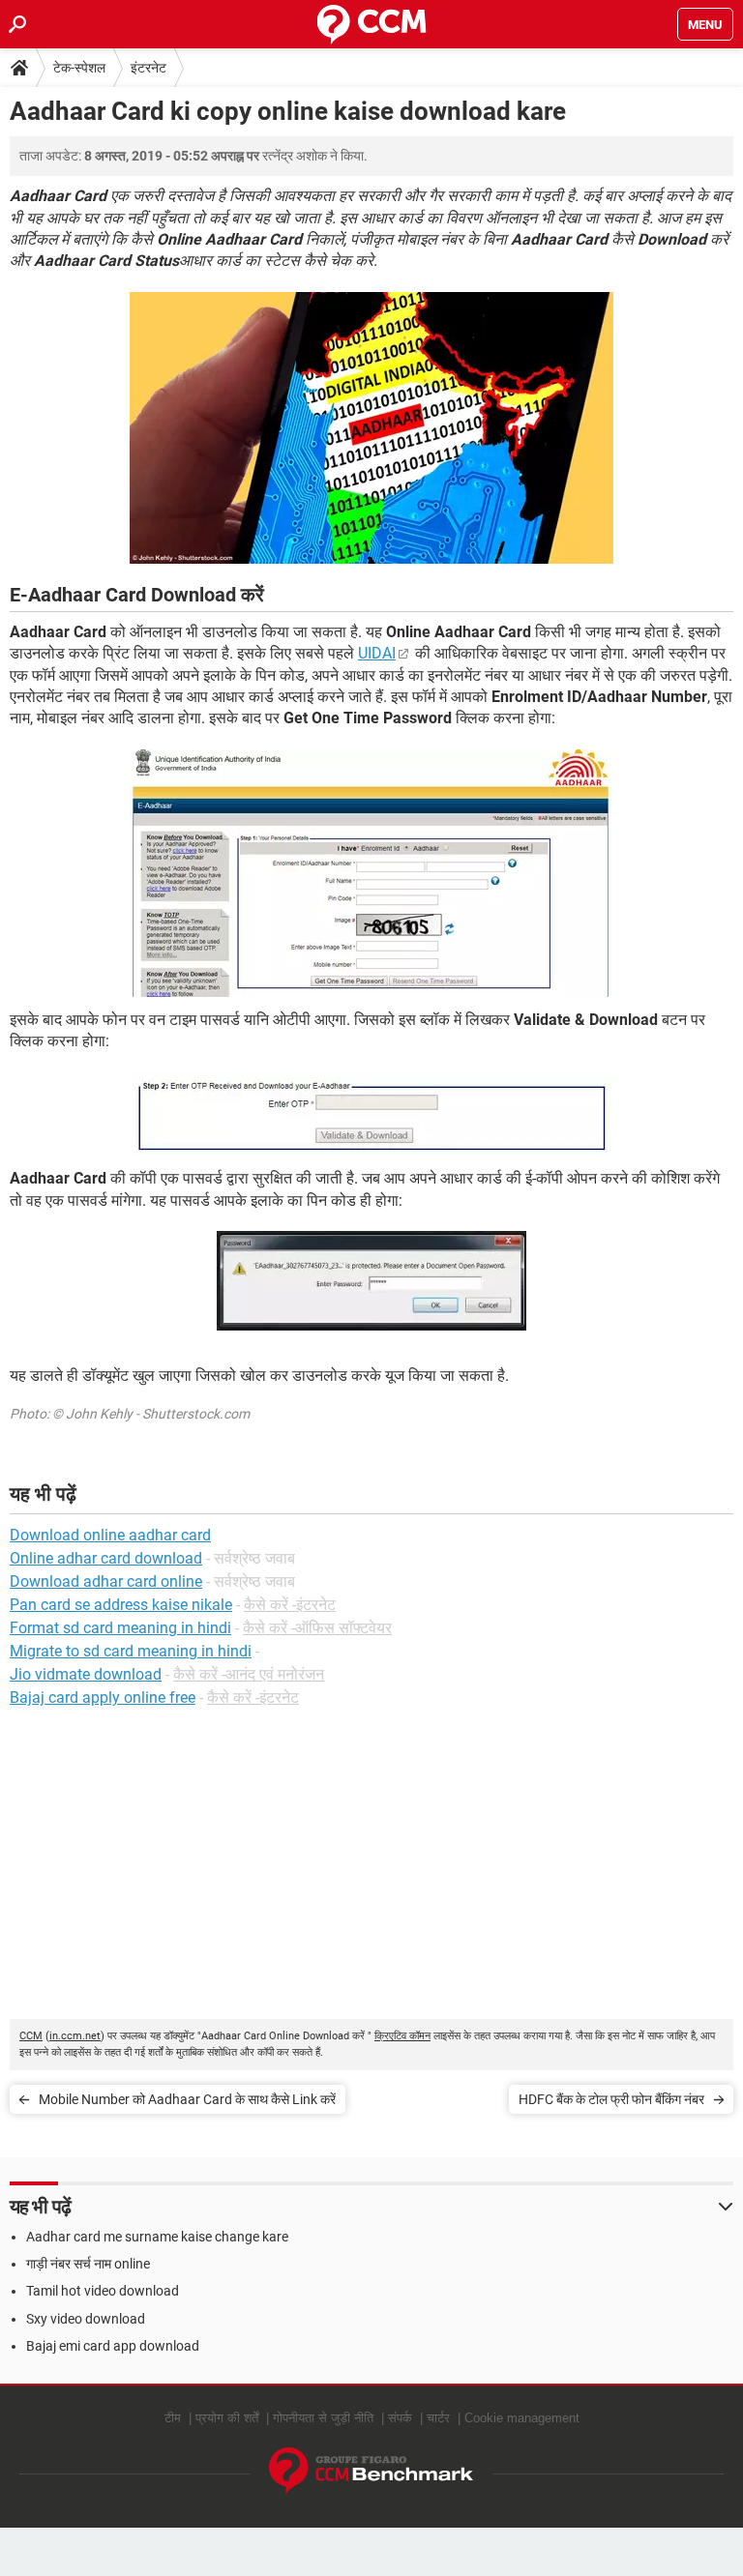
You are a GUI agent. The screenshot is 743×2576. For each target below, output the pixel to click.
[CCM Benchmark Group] (371, 2471)
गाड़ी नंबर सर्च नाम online (88, 2264)
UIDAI (377, 653)
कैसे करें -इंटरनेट (290, 1605)
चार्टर (438, 2418)
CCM (31, 2036)
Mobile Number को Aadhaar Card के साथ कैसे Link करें (187, 2099)
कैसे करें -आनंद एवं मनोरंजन (249, 1674)
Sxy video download (86, 2319)
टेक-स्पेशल (79, 68)
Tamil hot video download (103, 2291)
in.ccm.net (75, 2036)
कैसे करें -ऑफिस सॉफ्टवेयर (317, 1628)
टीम (173, 2418)
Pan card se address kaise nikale (121, 1605)
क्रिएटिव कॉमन (402, 2036)
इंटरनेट (149, 68)
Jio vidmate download (86, 1674)
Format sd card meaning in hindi (120, 1628)
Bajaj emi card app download (113, 2346)
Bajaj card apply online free (103, 1698)
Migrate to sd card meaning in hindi (131, 1651)
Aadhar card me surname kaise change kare (157, 2237)
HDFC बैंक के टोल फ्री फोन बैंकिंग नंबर (611, 2099)
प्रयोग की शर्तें (227, 2418)
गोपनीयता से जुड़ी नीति (323, 2418)
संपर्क (400, 2418)
